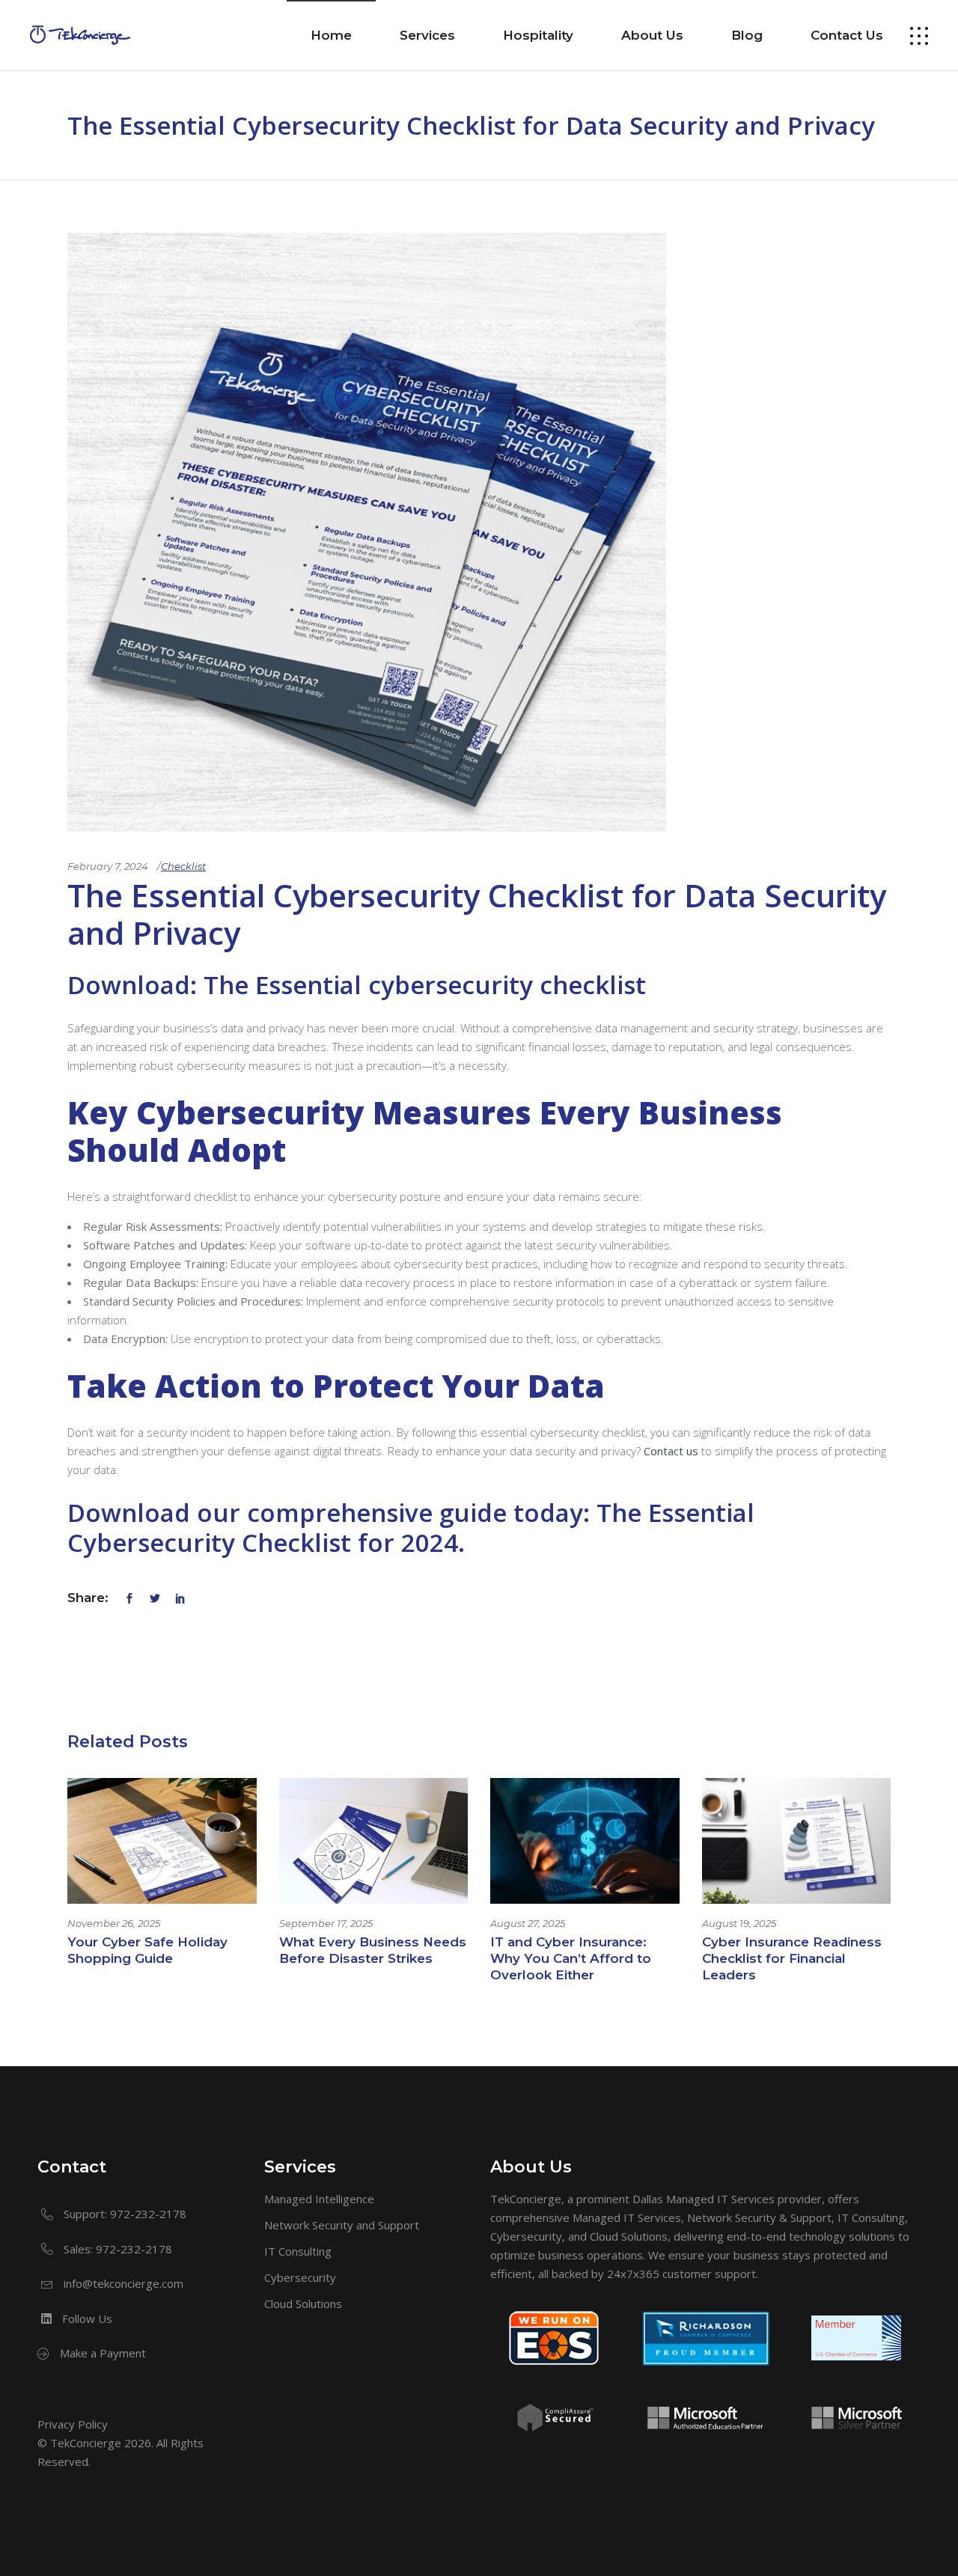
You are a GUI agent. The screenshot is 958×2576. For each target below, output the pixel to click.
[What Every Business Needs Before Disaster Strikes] (374, 1841)
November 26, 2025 (114, 1923)
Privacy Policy (73, 2424)
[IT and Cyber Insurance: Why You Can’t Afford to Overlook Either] (585, 1841)
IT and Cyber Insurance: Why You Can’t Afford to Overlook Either (571, 1958)
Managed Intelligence (319, 2199)
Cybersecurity (300, 2277)
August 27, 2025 (528, 1923)
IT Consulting (298, 2251)
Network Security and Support (342, 2225)
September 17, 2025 (326, 1923)
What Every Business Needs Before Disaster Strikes (373, 1950)
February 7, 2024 (108, 866)
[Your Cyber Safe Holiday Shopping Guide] (162, 1841)
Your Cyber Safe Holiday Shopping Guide (147, 1950)
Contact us (671, 1451)
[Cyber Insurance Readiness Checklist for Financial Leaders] (797, 1841)
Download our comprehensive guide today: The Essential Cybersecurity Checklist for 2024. (411, 1528)
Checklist (183, 866)
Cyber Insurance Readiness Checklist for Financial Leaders (792, 1958)
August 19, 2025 (739, 1923)
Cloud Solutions (303, 2304)
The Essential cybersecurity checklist (425, 985)
